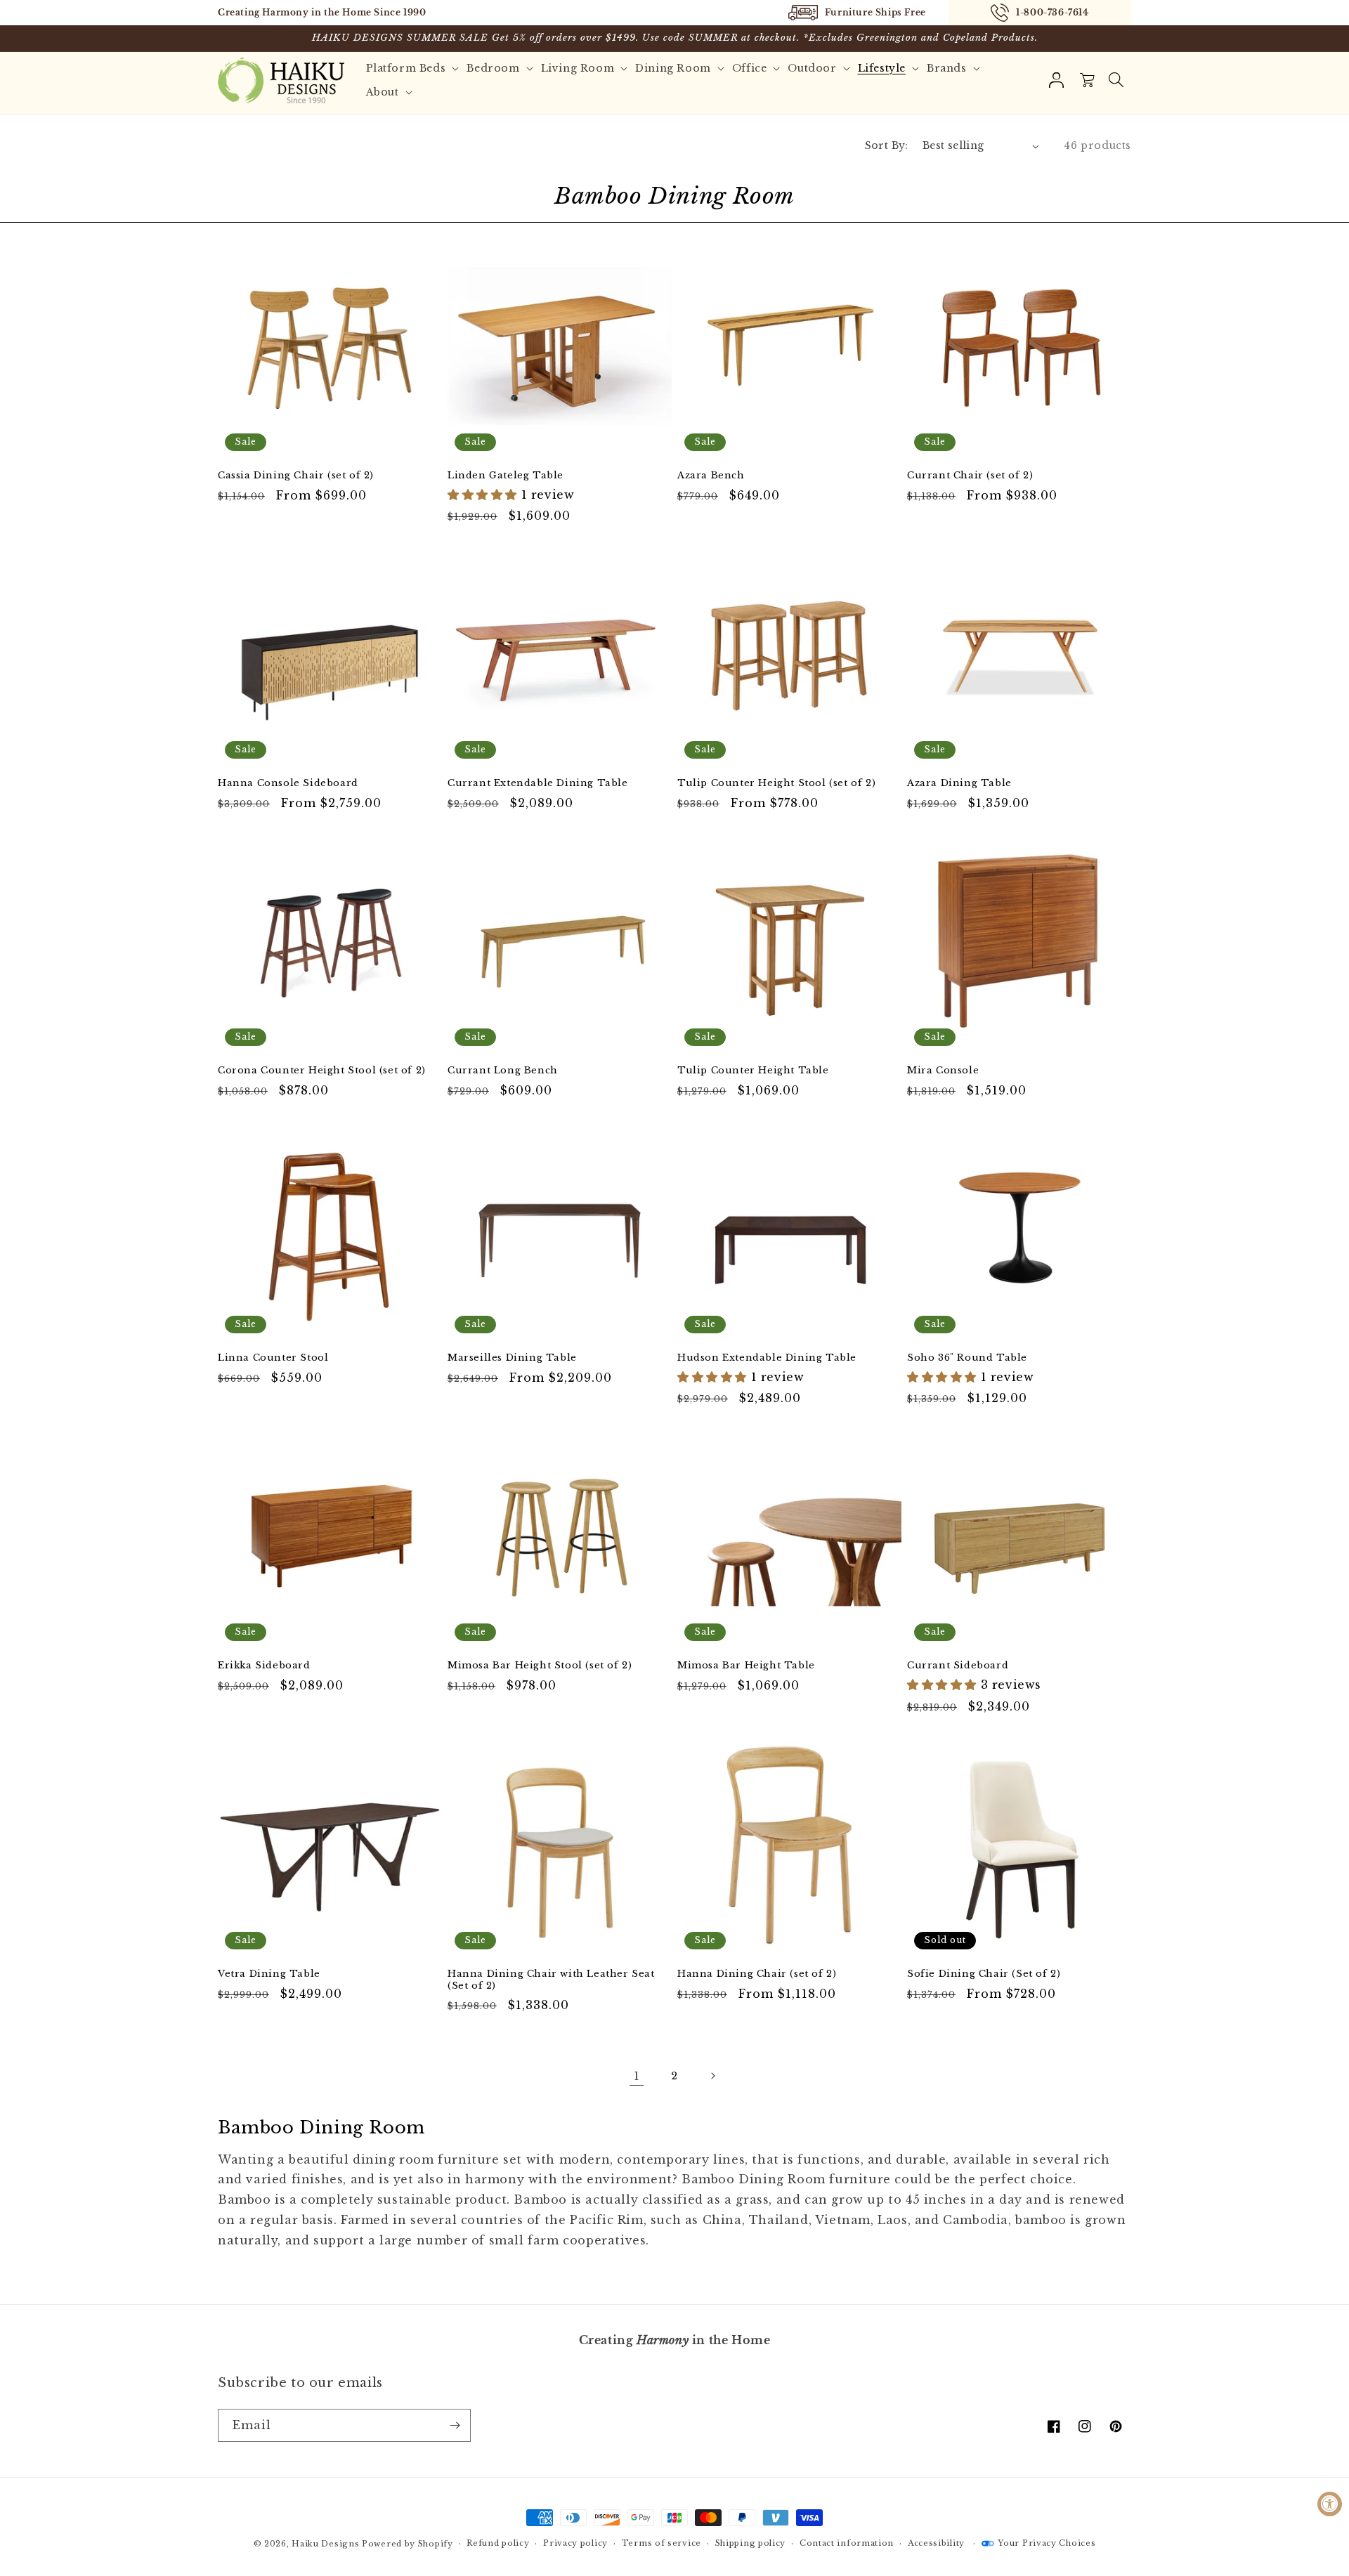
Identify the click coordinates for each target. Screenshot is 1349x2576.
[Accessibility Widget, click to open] (1330, 2504)
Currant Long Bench (503, 1071)
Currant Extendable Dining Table (538, 783)
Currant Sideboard (958, 1666)
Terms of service (662, 2543)
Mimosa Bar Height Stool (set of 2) (540, 1666)
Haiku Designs (325, 2544)
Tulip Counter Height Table (753, 1071)
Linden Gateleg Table (506, 476)
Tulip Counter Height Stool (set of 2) (776, 783)
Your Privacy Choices (1047, 2543)
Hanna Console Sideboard (288, 783)
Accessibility (936, 2543)
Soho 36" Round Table (967, 1358)
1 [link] (637, 2076)
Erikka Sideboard (264, 1666)
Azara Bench (711, 476)
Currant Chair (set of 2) (970, 476)
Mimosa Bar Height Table (746, 1666)
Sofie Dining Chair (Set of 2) (984, 1974)
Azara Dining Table (959, 783)
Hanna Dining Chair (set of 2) (757, 1974)
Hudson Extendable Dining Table (767, 1358)
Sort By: (887, 145)
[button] (1116, 80)
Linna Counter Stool (273, 1358)
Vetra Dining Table (269, 1974)
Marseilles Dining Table (512, 1358)
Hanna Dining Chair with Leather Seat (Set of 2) (551, 1980)
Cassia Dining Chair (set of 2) (296, 476)
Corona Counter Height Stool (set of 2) (322, 1071)
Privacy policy (575, 2543)
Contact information (847, 2543)
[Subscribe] (455, 2425)
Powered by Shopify (408, 2544)
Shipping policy (751, 2543)
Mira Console (943, 1071)
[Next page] (712, 2076)
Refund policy (498, 2543)
